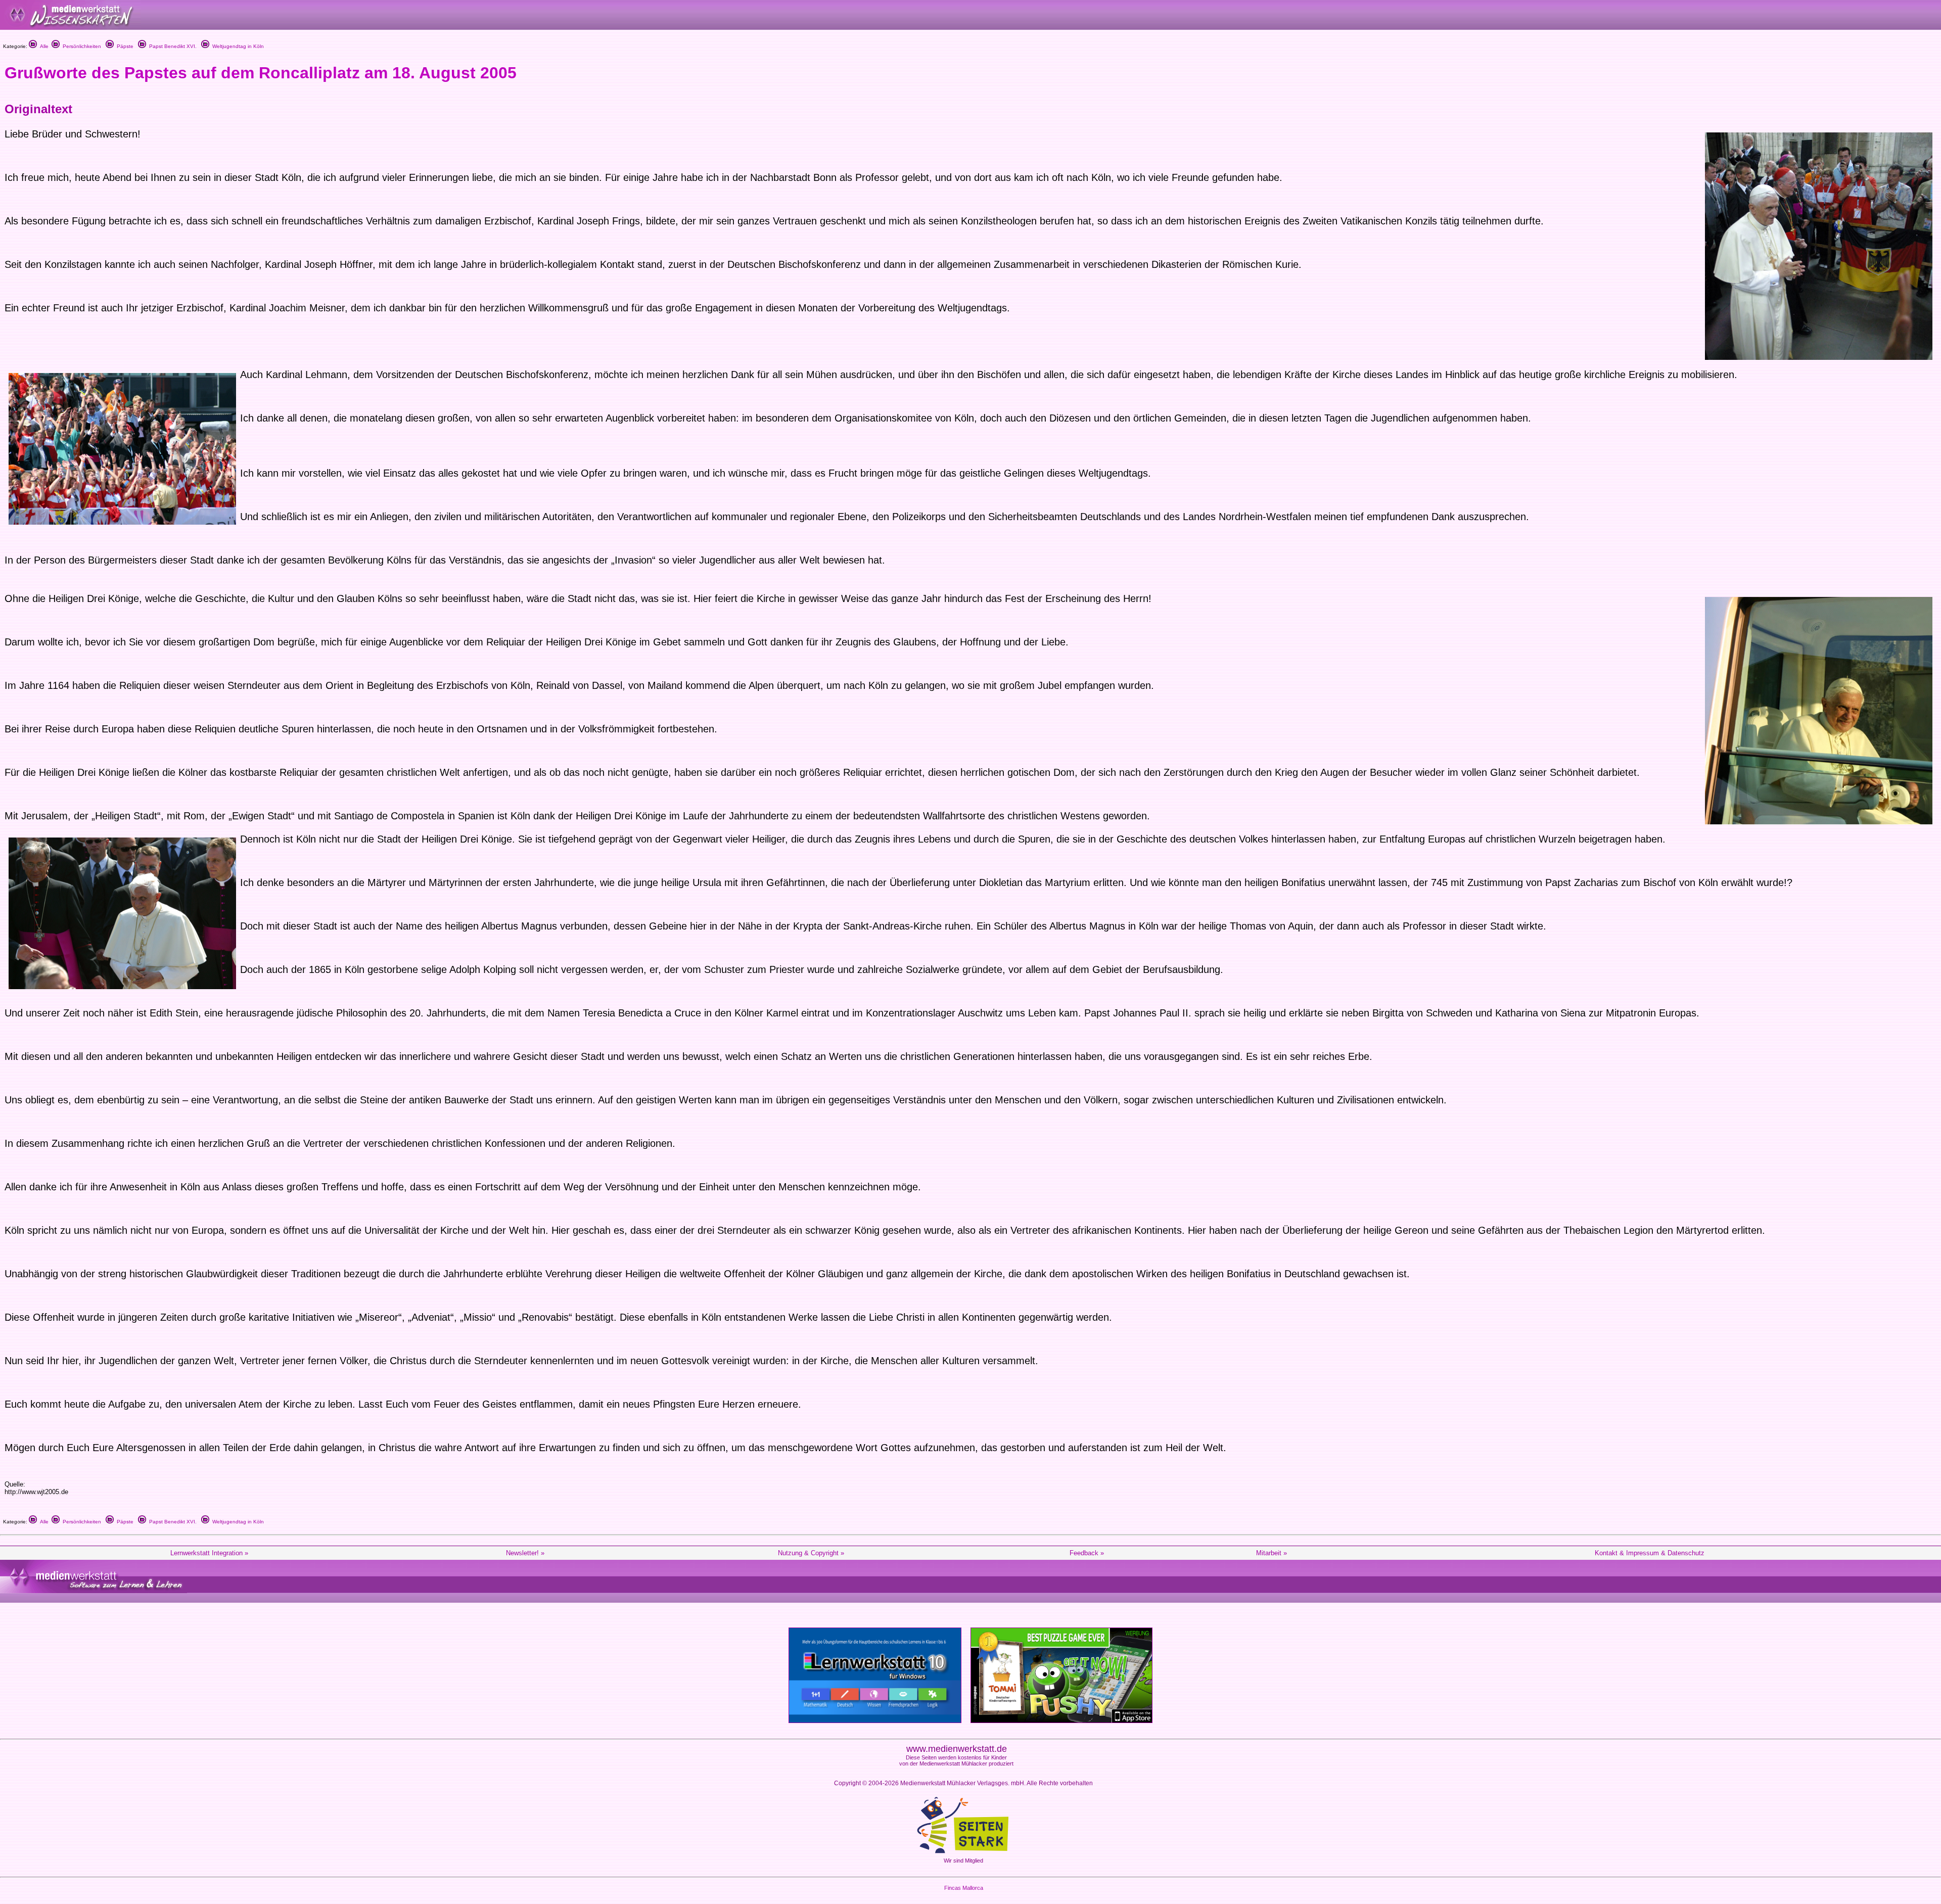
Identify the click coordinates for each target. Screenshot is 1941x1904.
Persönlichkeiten (80, 46)
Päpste (124, 46)
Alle (43, 46)
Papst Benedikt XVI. (171, 46)
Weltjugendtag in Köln (237, 46)
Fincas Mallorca (964, 1888)
